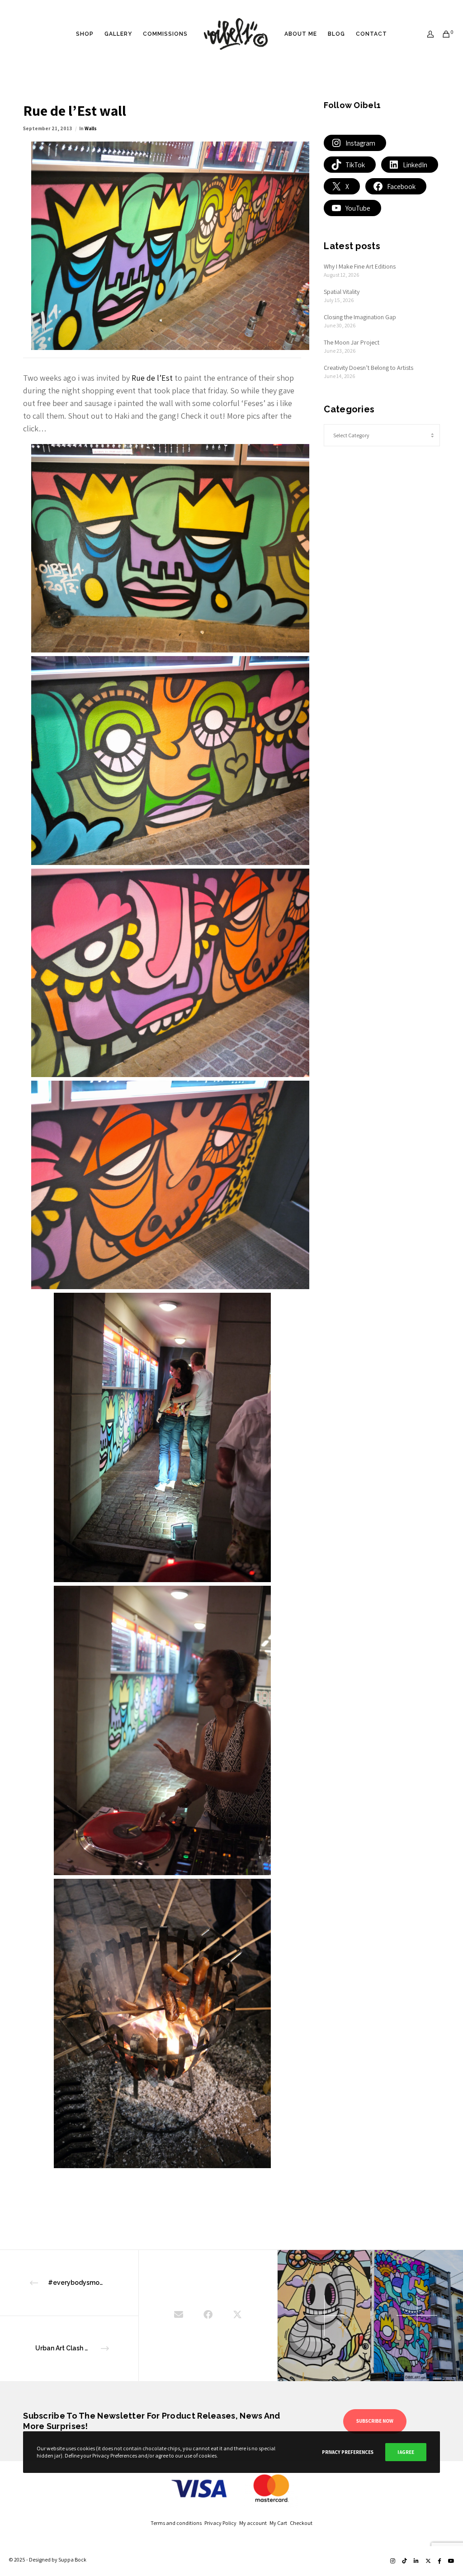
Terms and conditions (177, 2523)
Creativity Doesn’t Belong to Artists (369, 368)
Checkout (301, 2523)
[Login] (427, 34)
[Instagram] (393, 2561)
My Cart (280, 2523)
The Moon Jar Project (352, 342)
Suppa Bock (72, 2559)
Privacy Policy (222, 2523)
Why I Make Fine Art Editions (360, 266)
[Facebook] (439, 2561)
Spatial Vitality (342, 292)
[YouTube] (451, 2561)
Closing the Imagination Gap (360, 317)
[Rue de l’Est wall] (179, 2316)
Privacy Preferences (348, 2452)
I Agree (406, 2452)
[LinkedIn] (416, 2561)
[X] (428, 2561)
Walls (91, 128)
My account (254, 2523)
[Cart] (443, 34)
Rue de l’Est (152, 378)
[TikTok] (404, 2561)
